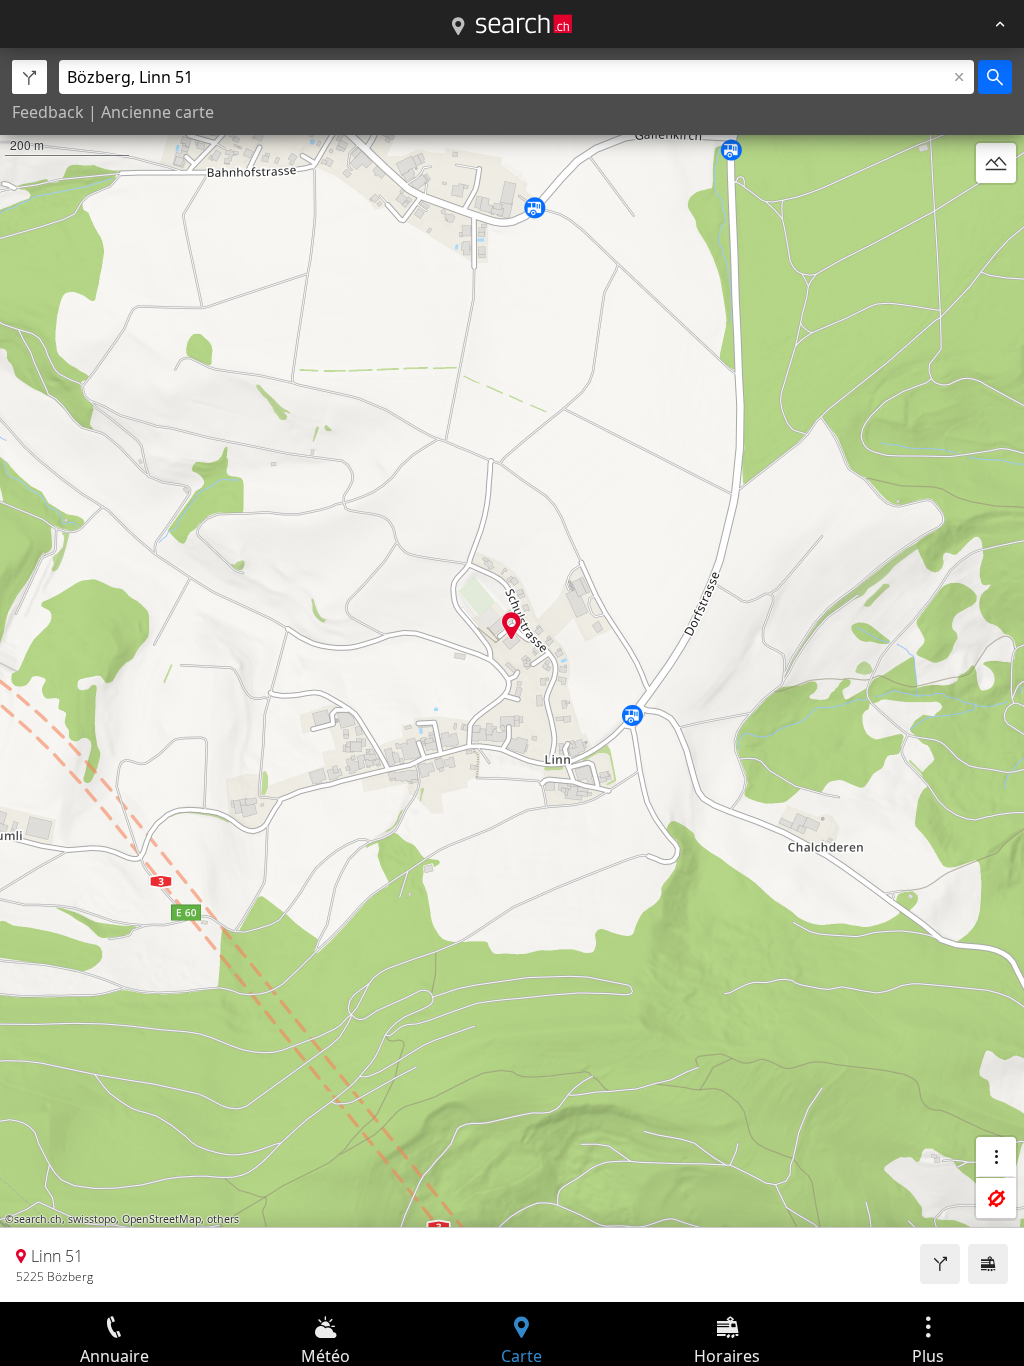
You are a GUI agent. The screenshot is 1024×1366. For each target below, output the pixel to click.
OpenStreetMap (161, 1219)
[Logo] (524, 24)
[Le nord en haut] (996, 211)
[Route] (940, 1264)
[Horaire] (988, 1264)
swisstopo (92, 1219)
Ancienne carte (157, 112)
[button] (511, 625)
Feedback (48, 112)
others (223, 1219)
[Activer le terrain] (996, 163)
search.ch (38, 1219)
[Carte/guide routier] (458, 27)
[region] (512, 675)
